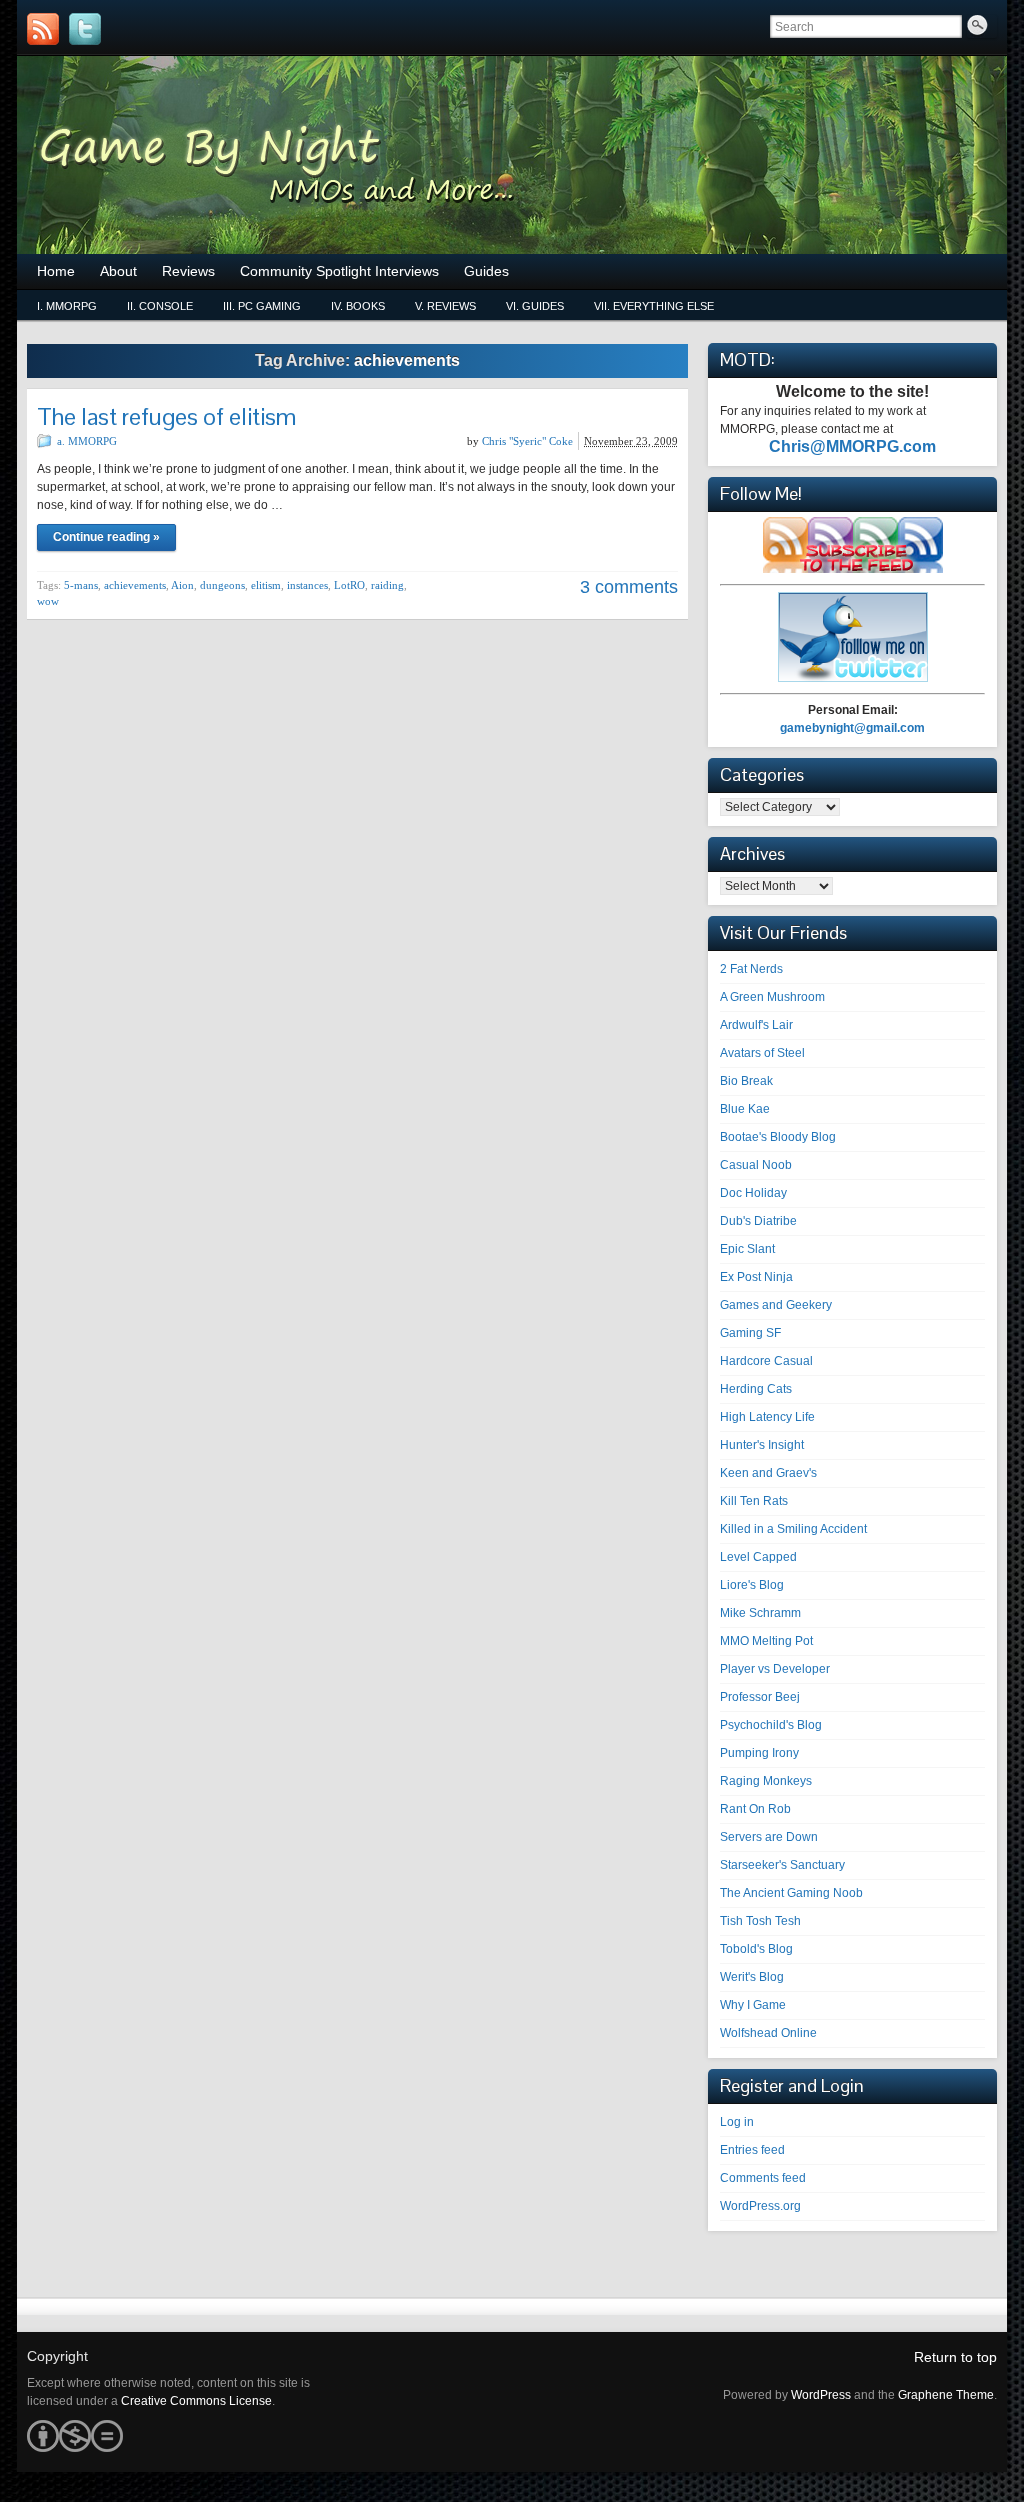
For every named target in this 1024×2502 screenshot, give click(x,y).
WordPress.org (760, 2206)
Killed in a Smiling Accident (793, 1529)
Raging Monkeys (766, 1781)
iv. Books (358, 306)
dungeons (222, 585)
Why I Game (753, 2005)
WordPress (821, 2395)
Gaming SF (750, 1333)
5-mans (81, 585)
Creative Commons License (196, 2401)
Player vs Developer (775, 1669)
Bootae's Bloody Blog (778, 1137)
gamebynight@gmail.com (852, 728)
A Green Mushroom (772, 997)
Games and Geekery (776, 1305)
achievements (135, 585)
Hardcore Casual (766, 1361)
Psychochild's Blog (771, 1725)
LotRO (349, 585)
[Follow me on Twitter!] (85, 29)
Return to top (955, 2357)
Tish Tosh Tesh (760, 1921)
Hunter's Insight (762, 1445)
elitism (266, 585)
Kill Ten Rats (754, 1501)
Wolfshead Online (768, 2033)
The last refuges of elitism (166, 416)
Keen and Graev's (768, 1473)
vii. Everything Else (654, 306)
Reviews (188, 271)
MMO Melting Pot (766, 1641)
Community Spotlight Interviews (339, 271)
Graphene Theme (946, 2395)
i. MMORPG (67, 306)
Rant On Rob (755, 1809)
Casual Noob (756, 1165)
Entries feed (752, 2150)
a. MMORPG (87, 441)
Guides (486, 271)
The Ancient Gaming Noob (791, 1893)
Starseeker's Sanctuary (782, 1865)
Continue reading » (106, 537)
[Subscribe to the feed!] (43, 29)
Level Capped (758, 1557)
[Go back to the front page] (512, 155)
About (118, 271)
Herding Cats (756, 1389)
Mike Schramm (760, 1613)
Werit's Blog (752, 1977)
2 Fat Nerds (751, 969)
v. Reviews (445, 306)
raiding (387, 585)
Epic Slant (747, 1249)
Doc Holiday (753, 1193)
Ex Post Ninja (756, 1277)
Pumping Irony (759, 1753)
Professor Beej (760, 1697)
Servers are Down (769, 1837)
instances (307, 585)
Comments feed (763, 2178)
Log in (737, 2122)
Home (56, 271)
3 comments (629, 587)
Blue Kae (745, 1109)
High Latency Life (767, 1417)
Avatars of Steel (762, 1053)
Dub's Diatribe (758, 1221)
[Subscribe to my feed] (853, 569)
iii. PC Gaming (262, 306)
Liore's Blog (752, 1585)
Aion (182, 585)
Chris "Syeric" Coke (527, 441)
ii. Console (160, 306)
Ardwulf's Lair (756, 1025)
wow (48, 601)
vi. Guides (535, 306)
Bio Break (746, 1081)
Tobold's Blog (756, 1949)
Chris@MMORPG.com (852, 446)
